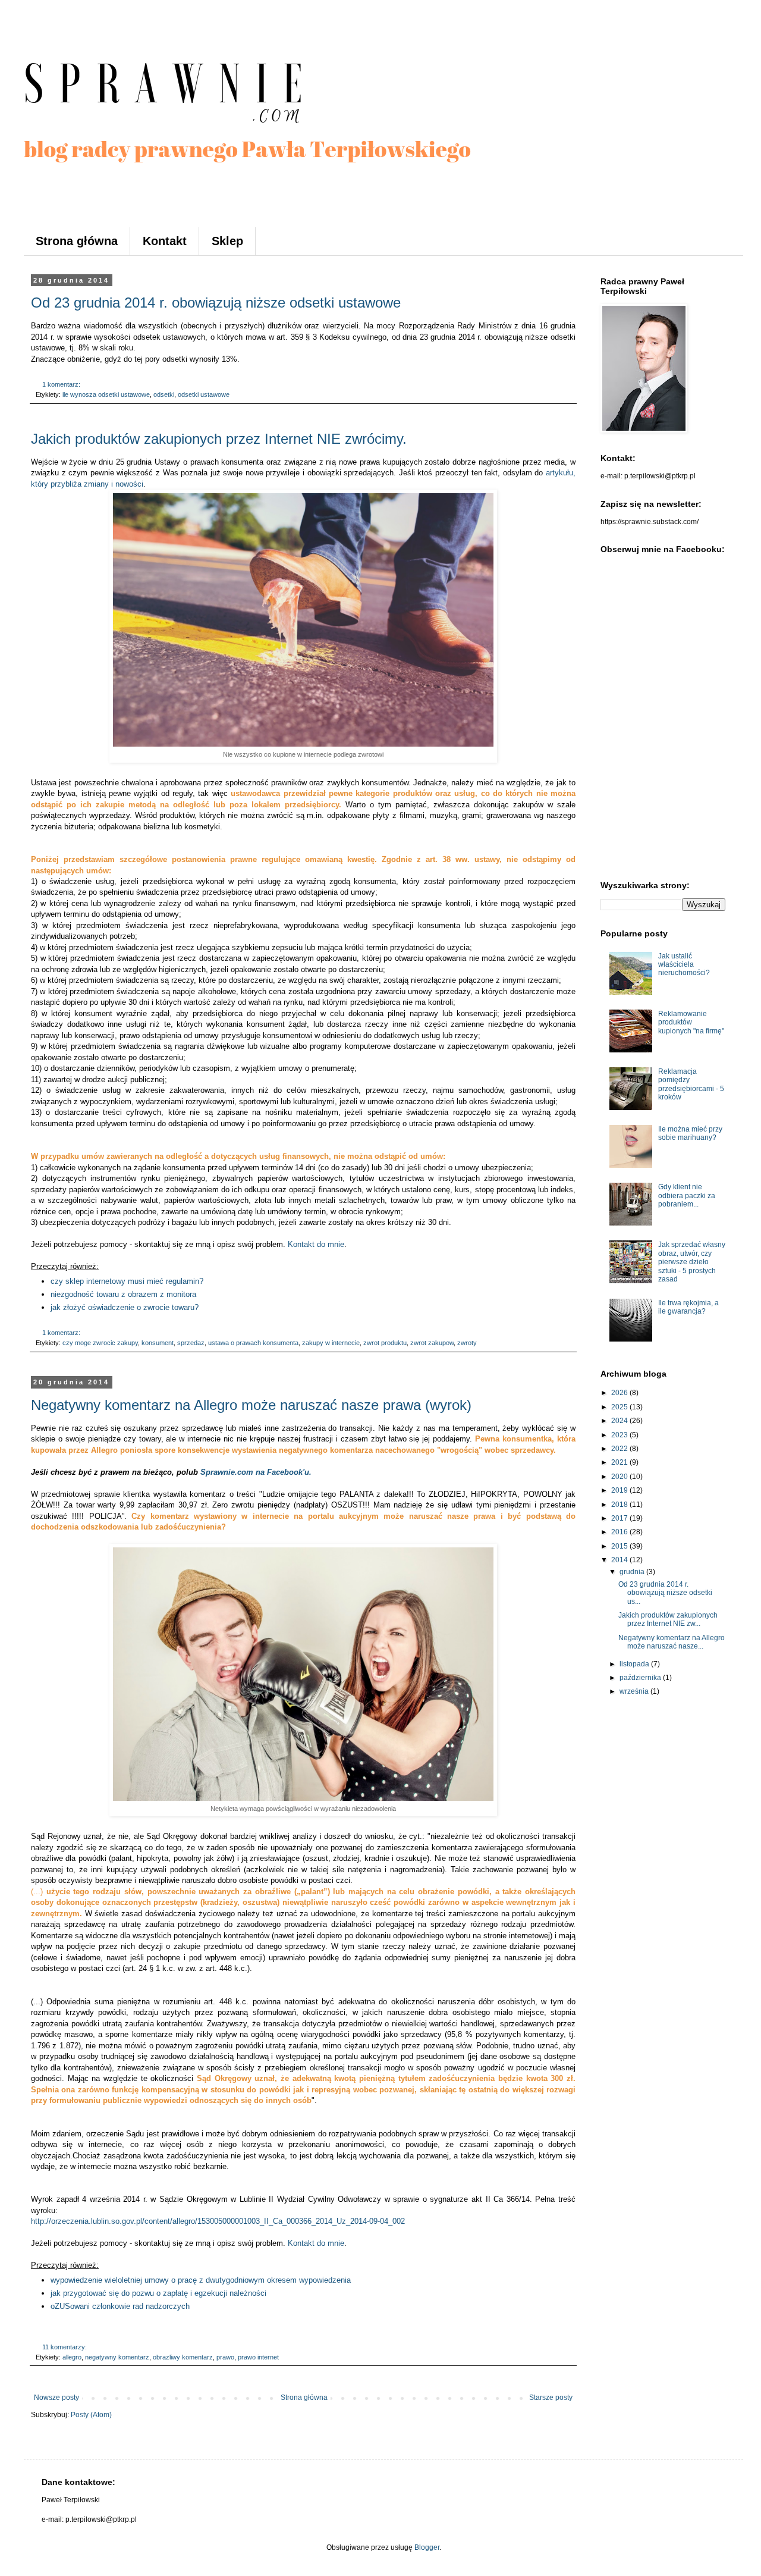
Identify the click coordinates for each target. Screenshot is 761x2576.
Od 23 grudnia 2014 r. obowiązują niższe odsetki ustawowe (216, 303)
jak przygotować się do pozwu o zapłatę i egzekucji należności (158, 2293)
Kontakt (165, 241)
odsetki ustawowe (204, 394)
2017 (620, 1518)
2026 (620, 1393)
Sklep (227, 241)
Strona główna (77, 241)
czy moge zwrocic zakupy (100, 1343)
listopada (635, 1664)
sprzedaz (191, 1343)
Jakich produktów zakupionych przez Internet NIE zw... (668, 1619)
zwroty (467, 1343)
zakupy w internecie (331, 1343)
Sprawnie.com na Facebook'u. (256, 1472)
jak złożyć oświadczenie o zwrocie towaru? (125, 1307)
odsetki (164, 394)
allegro (72, 2357)
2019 (620, 1490)
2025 (620, 1407)
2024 (620, 1421)
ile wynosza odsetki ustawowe (106, 394)
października (641, 1678)
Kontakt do (316, 1244)
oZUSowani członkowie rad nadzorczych (120, 2306)
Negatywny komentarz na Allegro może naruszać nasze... (672, 1642)
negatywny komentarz (117, 2357)
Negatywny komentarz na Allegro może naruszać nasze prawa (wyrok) (251, 1405)
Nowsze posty (56, 2398)
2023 (620, 1435)
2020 (620, 1477)
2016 (620, 1532)
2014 (620, 1560)
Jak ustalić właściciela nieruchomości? (684, 965)
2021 (620, 1462)
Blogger (427, 2547)
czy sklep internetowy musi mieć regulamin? (127, 1281)
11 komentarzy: (65, 2347)
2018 (620, 1505)
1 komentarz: (62, 384)
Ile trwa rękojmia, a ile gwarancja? (688, 1307)
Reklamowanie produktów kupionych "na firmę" (691, 1022)
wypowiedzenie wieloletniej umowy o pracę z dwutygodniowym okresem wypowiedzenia (201, 2280)
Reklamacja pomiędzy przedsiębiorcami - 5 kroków (691, 1084)
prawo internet (258, 2357)
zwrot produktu (385, 1343)
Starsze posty (551, 2398)
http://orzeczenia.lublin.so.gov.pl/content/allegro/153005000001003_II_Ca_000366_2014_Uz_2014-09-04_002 (218, 2221)
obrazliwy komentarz (183, 2357)
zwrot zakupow (432, 1343)
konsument (158, 1343)
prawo (225, 2357)
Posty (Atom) (91, 2415)
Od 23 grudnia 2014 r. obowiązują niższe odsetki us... (665, 1593)
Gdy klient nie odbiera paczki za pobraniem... (687, 1195)
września (635, 1691)
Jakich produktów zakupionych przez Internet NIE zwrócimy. (219, 439)
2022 (620, 1449)
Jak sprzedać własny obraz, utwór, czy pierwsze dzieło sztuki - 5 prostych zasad (692, 1262)
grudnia (633, 1572)
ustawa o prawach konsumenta (253, 1343)
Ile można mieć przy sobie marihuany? (690, 1133)
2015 (620, 1546)
